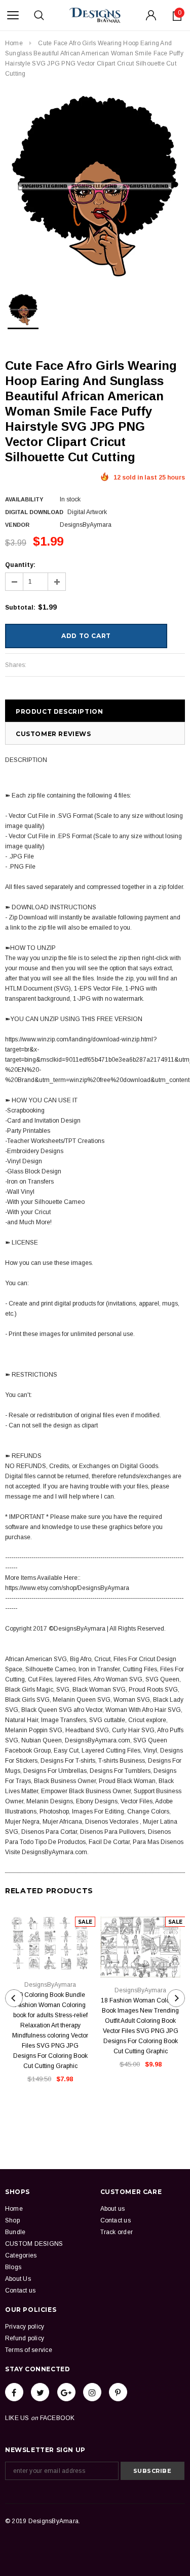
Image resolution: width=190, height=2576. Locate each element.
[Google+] (66, 2392)
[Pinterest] (118, 2392)
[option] (95, 186)
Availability (24, 499)
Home (14, 43)
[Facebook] (14, 2392)
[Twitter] (40, 2392)
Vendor (17, 525)
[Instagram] (92, 2392)
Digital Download (34, 512)
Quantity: (20, 565)
